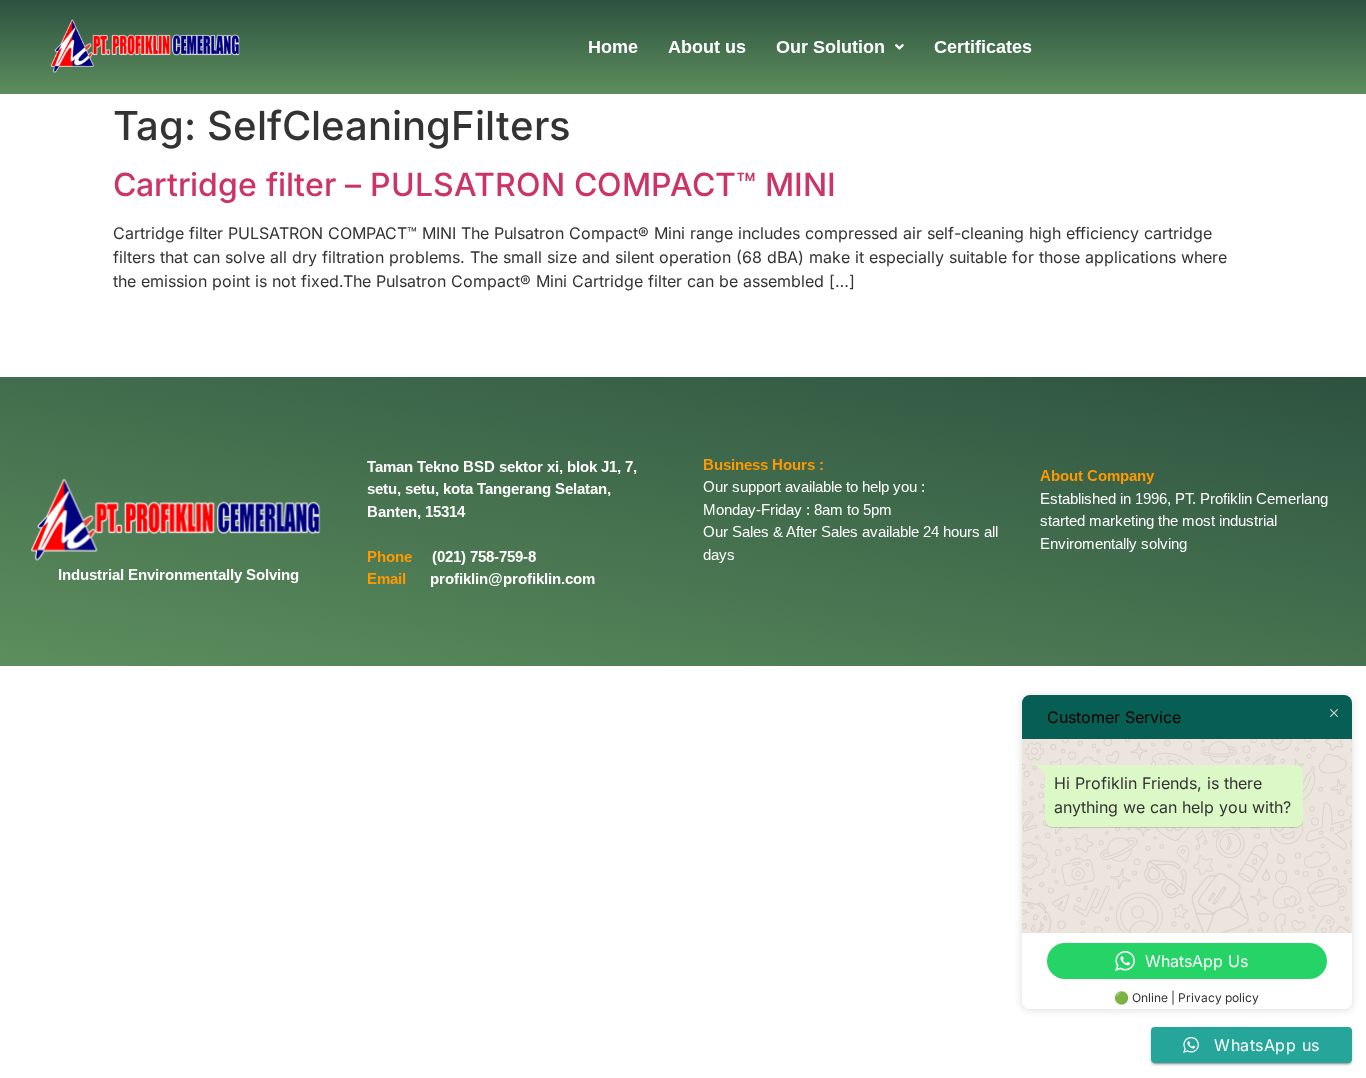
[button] (840, 47)
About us (707, 47)
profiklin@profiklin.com (512, 578)
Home (613, 47)
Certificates (983, 47)
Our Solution (830, 47)
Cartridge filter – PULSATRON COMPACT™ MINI (474, 184)
